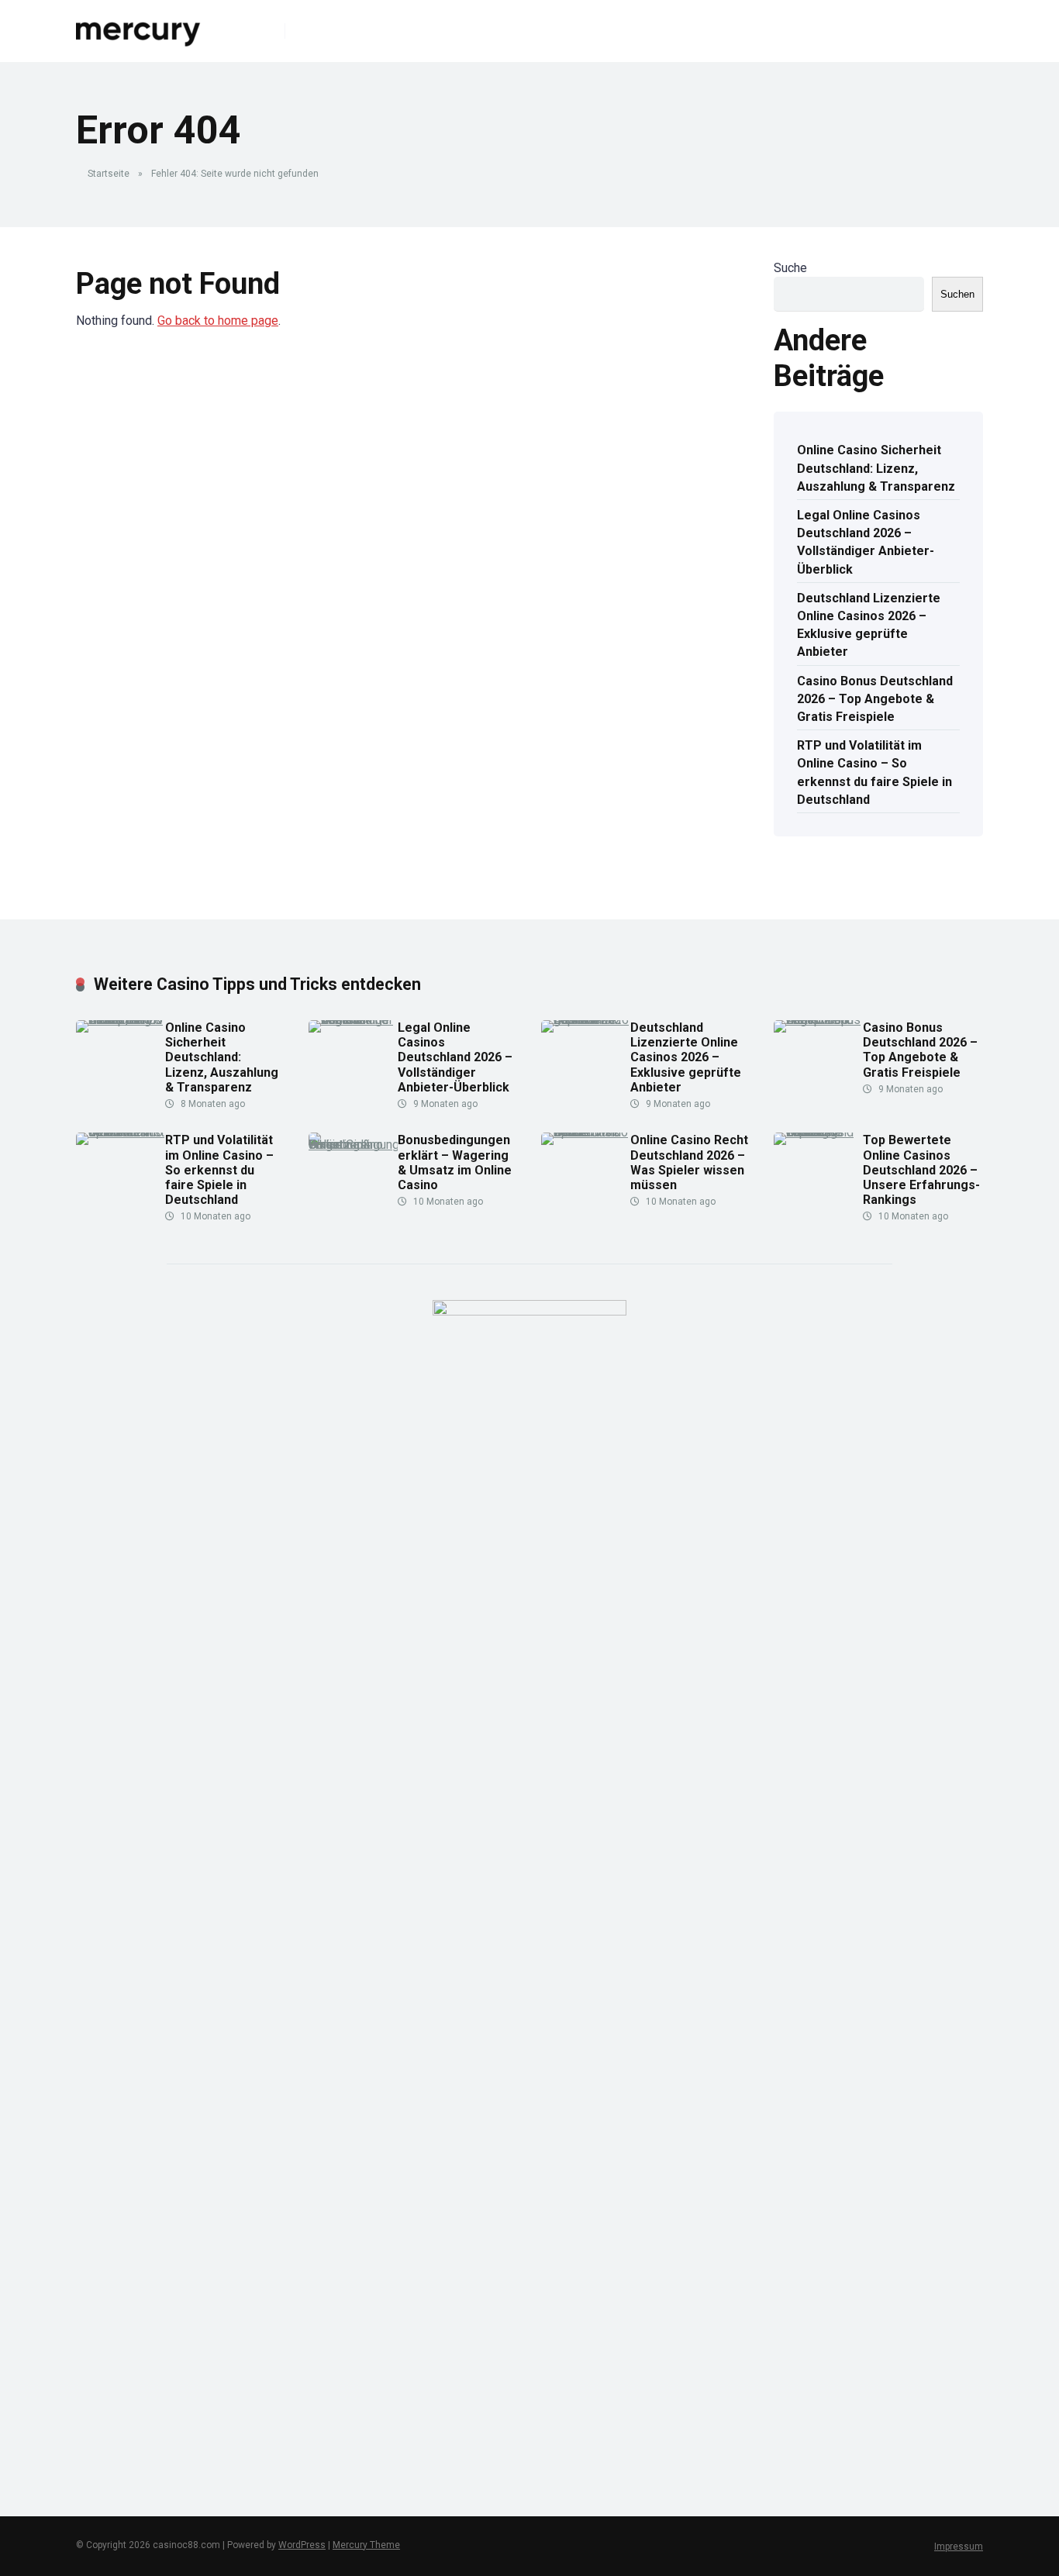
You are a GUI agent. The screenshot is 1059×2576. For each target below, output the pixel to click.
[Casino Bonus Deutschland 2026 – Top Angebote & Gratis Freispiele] (818, 1020)
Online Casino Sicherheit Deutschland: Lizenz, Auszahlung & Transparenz (876, 468)
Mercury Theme (366, 2545)
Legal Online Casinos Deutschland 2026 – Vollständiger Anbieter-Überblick (866, 542)
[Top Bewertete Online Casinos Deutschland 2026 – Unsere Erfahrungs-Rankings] (818, 1132)
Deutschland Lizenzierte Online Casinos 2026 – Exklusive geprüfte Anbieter (869, 625)
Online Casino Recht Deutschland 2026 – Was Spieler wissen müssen (689, 1162)
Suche (790, 268)
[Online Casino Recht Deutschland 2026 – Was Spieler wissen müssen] (586, 1132)
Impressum (959, 2547)
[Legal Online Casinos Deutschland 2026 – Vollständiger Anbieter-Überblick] (353, 1020)
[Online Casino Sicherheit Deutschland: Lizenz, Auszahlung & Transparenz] (121, 1020)
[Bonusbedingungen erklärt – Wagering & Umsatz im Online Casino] (353, 1145)
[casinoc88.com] (139, 25)
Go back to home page (218, 321)
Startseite (109, 174)
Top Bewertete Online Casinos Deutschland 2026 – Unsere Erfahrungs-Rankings (921, 1170)
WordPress (302, 2545)
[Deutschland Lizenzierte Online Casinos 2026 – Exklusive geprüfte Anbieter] (586, 1020)
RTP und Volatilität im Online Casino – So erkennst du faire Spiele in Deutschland (874, 772)
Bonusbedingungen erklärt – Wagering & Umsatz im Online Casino (455, 1162)
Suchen (957, 294)
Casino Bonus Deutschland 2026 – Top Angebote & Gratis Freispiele (875, 699)
